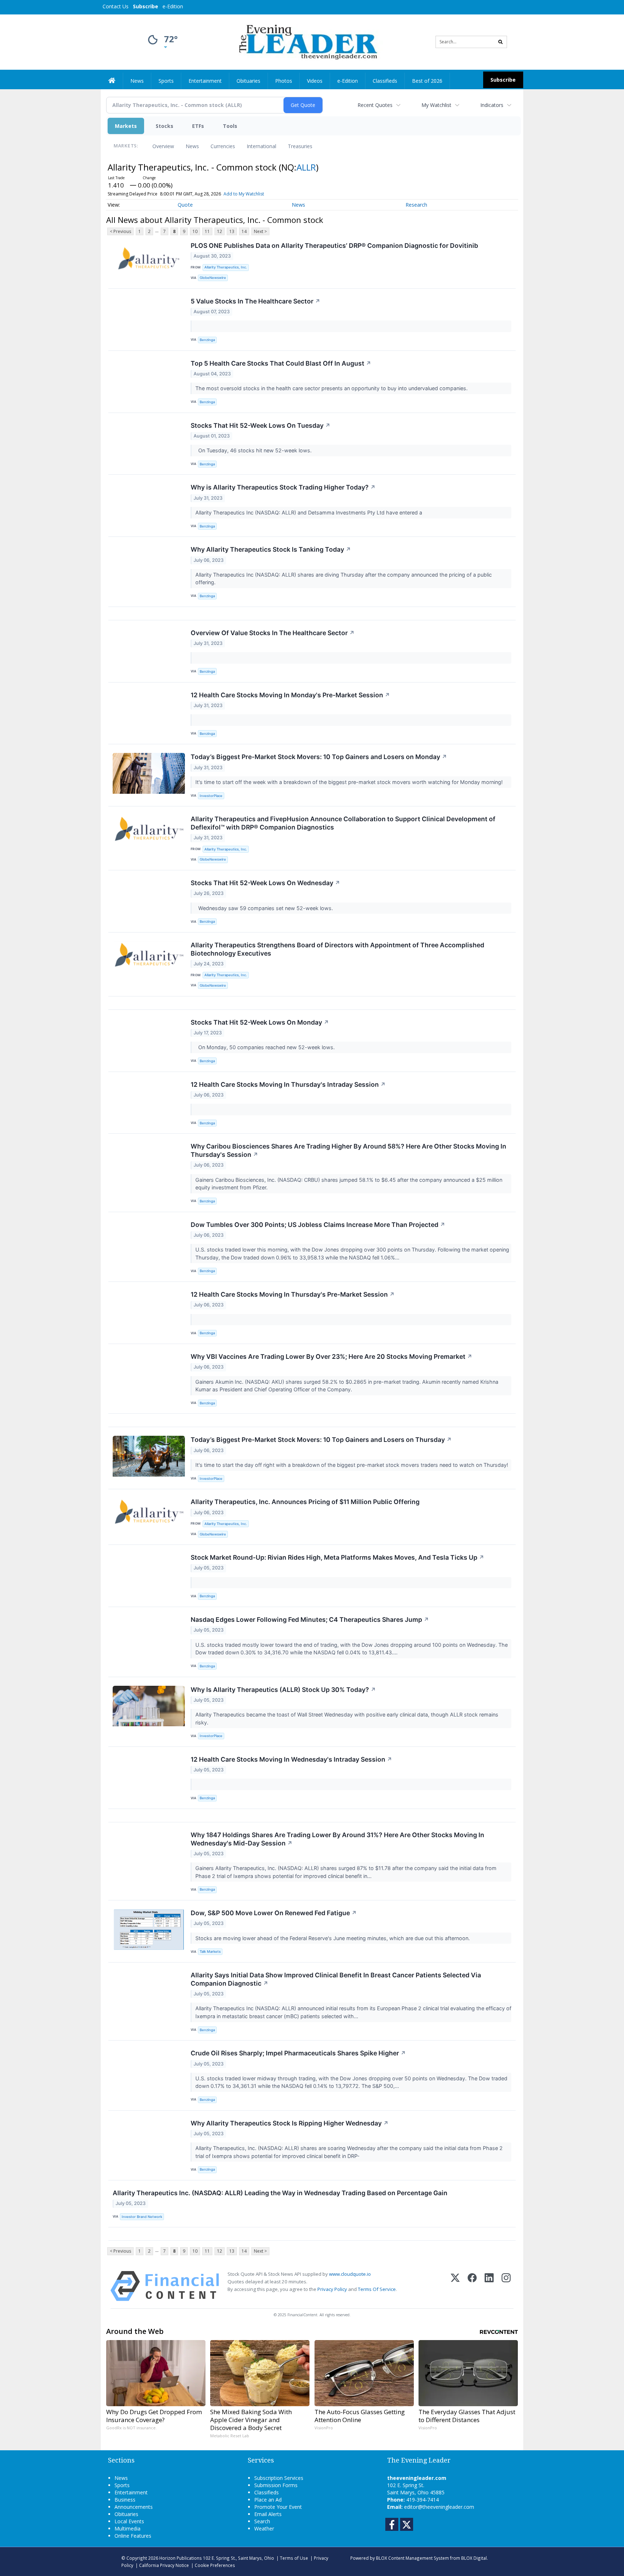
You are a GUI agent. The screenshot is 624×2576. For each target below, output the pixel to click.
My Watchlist (436, 105)
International (261, 146)
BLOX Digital (474, 2558)
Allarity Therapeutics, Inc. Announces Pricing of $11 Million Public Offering (305, 1502)
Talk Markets (210, 1952)
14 (244, 231)
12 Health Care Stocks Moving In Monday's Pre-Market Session (290, 695)
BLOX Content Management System (412, 2558)
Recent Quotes (375, 105)
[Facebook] (472, 2286)
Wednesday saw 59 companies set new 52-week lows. (265, 908)
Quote (185, 205)
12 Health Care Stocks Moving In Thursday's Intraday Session (288, 1084)
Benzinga (207, 340)
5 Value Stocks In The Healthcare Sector (255, 301)
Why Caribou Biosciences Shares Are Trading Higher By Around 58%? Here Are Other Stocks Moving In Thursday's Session (348, 1150)
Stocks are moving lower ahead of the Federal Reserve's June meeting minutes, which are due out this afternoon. (333, 1938)
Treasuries (300, 146)
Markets (126, 126)
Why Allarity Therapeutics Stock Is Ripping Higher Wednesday (290, 2123)
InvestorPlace (211, 796)
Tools (230, 126)
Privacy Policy (332, 2289)
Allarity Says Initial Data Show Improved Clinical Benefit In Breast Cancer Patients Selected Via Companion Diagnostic (336, 1979)
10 (195, 231)
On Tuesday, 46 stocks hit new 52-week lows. (254, 450)
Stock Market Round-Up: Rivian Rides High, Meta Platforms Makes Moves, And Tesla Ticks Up (337, 1557)
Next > (260, 231)
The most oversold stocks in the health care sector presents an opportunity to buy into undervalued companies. (332, 388)
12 (220, 231)
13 (232, 231)
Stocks (164, 126)
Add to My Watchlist (244, 194)
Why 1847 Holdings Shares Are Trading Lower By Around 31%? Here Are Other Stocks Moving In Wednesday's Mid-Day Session (337, 1839)
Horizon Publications (181, 2558)
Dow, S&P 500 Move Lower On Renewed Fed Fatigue (274, 1913)
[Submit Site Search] (500, 42)
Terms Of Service (377, 2289)
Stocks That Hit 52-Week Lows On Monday (260, 1022)
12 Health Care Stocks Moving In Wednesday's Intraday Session (291, 1759)
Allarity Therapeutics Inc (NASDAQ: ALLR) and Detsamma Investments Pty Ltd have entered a (310, 512)
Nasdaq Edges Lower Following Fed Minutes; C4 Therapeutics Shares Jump (310, 1619)
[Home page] (307, 41)
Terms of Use (294, 2558)
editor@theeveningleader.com (439, 2507)
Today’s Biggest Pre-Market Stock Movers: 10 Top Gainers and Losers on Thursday (321, 1440)
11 (207, 231)
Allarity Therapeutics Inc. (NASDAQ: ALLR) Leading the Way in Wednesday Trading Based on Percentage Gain (280, 2193)
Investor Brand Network (142, 2217)
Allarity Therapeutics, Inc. (226, 267)
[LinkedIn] (489, 2286)
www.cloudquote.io (350, 2274)
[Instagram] (506, 2286)
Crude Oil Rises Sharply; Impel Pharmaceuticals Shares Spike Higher (298, 2053)
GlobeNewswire (213, 278)
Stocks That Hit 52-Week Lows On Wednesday (265, 883)
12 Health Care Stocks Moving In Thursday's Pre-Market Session (293, 1294)
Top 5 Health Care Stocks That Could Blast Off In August (281, 363)
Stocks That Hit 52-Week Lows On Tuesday (261, 425)
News (192, 146)
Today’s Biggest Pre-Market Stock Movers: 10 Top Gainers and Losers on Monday (319, 757)
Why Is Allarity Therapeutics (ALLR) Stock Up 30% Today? (283, 1690)
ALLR (306, 167)
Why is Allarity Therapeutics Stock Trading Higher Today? (283, 487)
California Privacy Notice (164, 2565)
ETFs (198, 126)
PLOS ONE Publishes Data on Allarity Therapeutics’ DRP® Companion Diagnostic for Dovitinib (334, 245)
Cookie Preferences (215, 2565)
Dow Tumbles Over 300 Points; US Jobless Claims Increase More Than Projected (318, 1225)
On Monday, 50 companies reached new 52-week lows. (266, 1047)
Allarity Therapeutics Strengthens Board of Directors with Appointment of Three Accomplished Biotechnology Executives (337, 949)
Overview (163, 146)
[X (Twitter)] (455, 2286)
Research (416, 205)
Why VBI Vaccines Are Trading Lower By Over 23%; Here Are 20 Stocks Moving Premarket (331, 1356)
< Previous (120, 231)
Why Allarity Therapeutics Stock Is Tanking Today (271, 549)
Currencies (223, 146)
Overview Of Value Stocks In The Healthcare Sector (273, 633)
